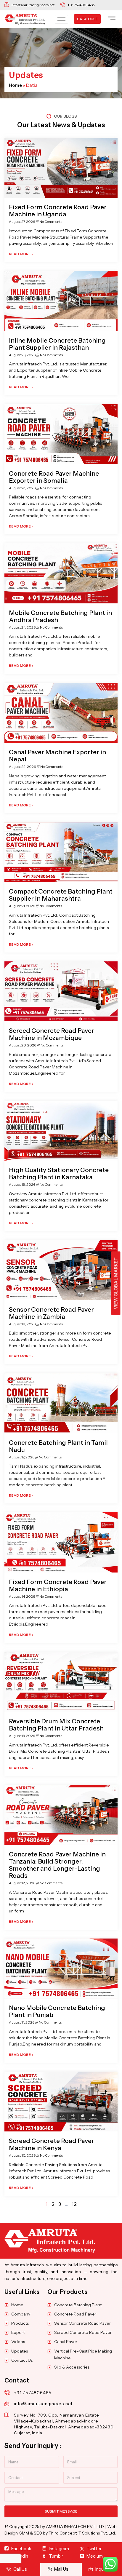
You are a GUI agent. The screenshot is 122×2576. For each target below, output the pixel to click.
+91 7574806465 (33, 2393)
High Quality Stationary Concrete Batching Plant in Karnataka (59, 1173)
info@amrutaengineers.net (43, 2404)
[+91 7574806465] (7, 2393)
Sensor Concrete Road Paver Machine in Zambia (51, 1313)
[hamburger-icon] (61, 19)
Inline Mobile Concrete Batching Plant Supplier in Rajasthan (57, 344)
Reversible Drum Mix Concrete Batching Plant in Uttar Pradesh (56, 1725)
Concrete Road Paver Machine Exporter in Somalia (54, 477)
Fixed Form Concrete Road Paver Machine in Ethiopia (58, 1585)
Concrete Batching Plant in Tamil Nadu (58, 1446)
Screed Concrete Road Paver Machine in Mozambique (52, 1034)
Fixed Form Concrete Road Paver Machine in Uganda (58, 211)
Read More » (21, 254)
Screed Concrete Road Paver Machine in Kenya (52, 2144)
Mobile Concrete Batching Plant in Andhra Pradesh (60, 616)
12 (74, 2204)
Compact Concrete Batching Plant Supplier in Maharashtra (61, 895)
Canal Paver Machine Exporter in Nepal (57, 756)
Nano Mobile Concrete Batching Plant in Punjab (57, 2011)
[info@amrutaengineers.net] (7, 2404)
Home (15, 85)
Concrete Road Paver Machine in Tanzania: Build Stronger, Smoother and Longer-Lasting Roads (57, 1865)
